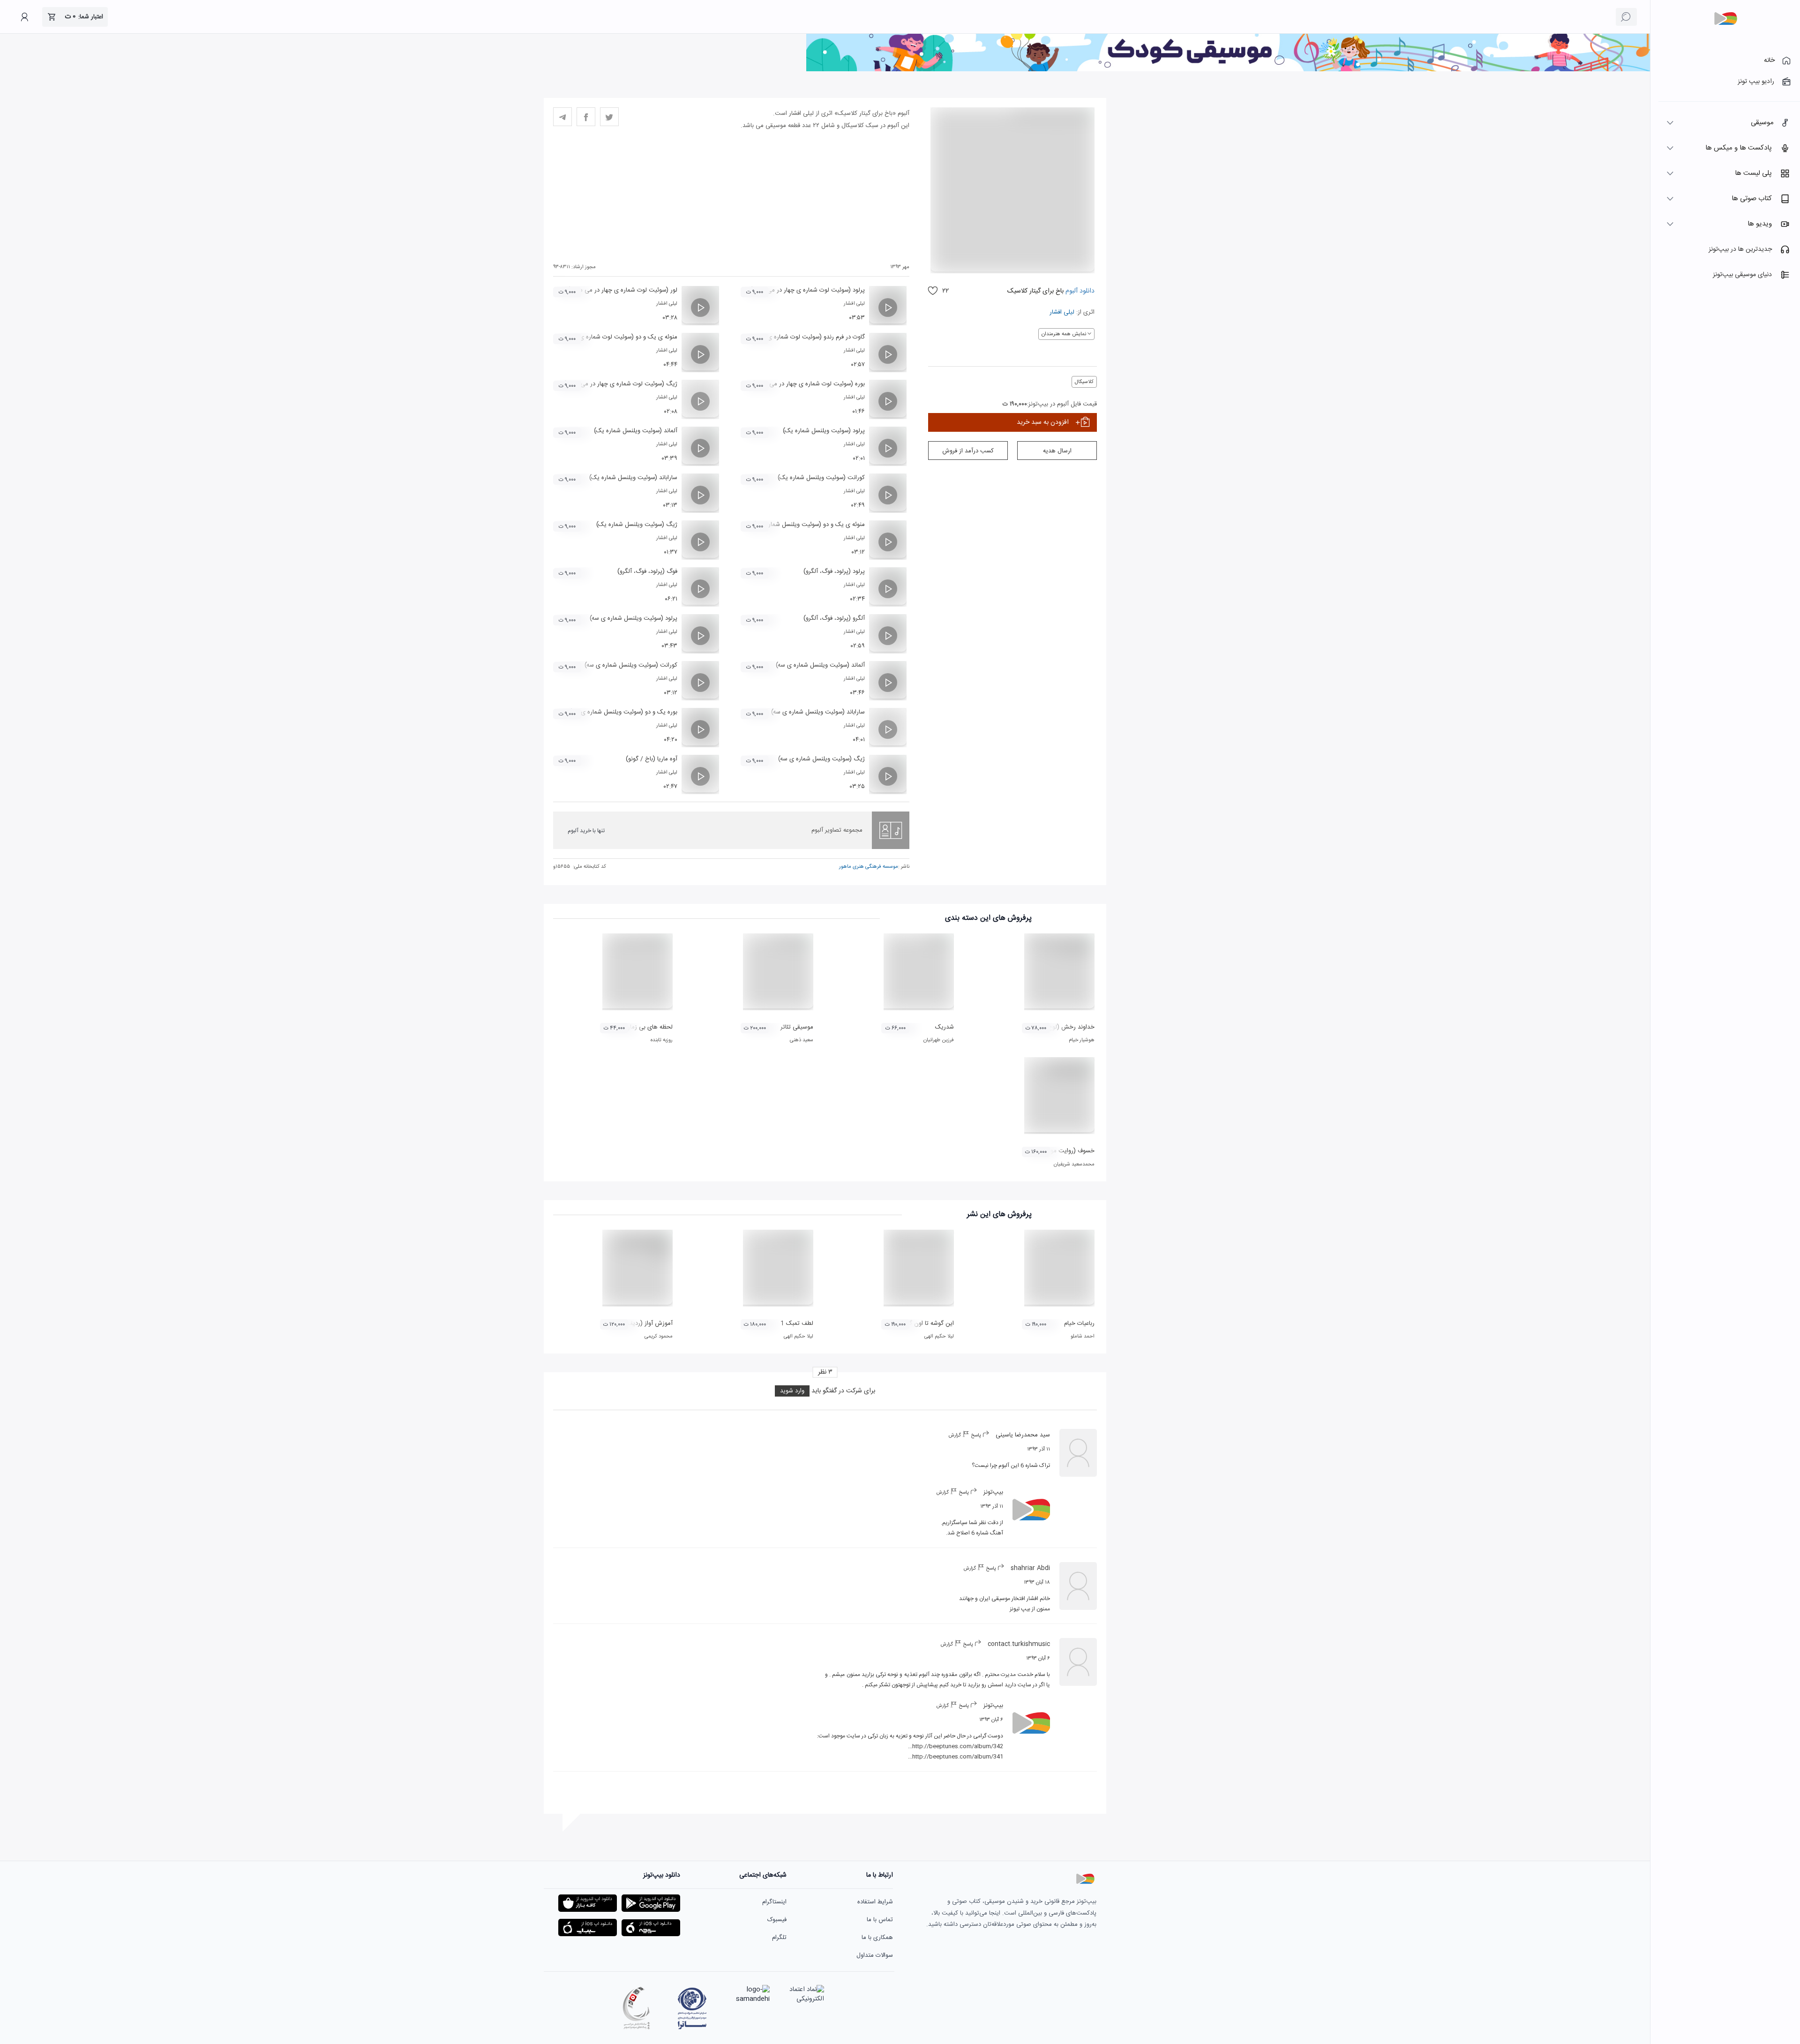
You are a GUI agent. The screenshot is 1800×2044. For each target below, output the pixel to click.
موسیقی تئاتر (797, 1027)
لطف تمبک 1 (797, 1323)
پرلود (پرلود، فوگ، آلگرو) (834, 571)
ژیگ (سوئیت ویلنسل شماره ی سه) (821, 759)
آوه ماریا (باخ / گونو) (652, 759)
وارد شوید (792, 1391)
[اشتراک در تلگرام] (562, 117)
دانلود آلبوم (1079, 291)
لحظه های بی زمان (649, 1027)
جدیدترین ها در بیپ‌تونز (1740, 249)
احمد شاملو (1083, 1337)
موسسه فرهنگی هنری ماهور (869, 867)
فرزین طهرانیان (939, 1040)
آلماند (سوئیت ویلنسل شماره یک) (636, 431)
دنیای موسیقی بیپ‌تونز (1742, 275)
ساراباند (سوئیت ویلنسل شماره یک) (633, 478)
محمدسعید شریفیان (1074, 1165)
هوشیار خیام (1082, 1040)
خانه (1769, 60)
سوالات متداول (875, 1955)
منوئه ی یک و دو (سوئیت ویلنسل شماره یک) (809, 525)
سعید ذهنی (802, 1040)
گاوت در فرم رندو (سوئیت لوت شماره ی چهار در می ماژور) (793, 337)
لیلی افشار (1062, 312)
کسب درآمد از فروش (968, 451)
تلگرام (779, 1938)
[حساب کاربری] (24, 17)
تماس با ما (880, 1920)
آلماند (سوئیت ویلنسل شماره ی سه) (820, 665)
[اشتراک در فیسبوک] (586, 117)
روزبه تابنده (662, 1040)
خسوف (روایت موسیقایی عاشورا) (1054, 1151)
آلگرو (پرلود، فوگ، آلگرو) (834, 618)
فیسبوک (777, 1920)
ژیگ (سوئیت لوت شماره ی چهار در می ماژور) (620, 384)
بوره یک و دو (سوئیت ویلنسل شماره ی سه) (623, 712)
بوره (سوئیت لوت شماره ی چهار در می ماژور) (809, 384)
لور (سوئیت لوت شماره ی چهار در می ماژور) (622, 290)
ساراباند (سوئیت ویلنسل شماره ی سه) (818, 712)
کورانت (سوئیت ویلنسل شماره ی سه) (631, 665)
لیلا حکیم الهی (939, 1337)
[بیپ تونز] (1725, 19)
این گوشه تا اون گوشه (926, 1323)
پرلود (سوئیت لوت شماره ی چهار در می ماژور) (807, 290)
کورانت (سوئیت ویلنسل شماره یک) (821, 478)
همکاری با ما (877, 1938)
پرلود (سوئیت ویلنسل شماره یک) (824, 431)
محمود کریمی (659, 1337)
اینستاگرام (774, 1902)
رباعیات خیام (1079, 1323)
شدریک (945, 1027)
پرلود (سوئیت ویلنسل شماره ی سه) (634, 618)
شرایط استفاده (875, 1902)
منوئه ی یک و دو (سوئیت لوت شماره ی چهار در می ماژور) (605, 337)
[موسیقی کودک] (1228, 70)
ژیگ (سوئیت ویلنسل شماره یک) (637, 525)
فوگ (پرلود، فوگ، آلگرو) (647, 571)
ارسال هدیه (1057, 451)
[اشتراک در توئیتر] (609, 117)
